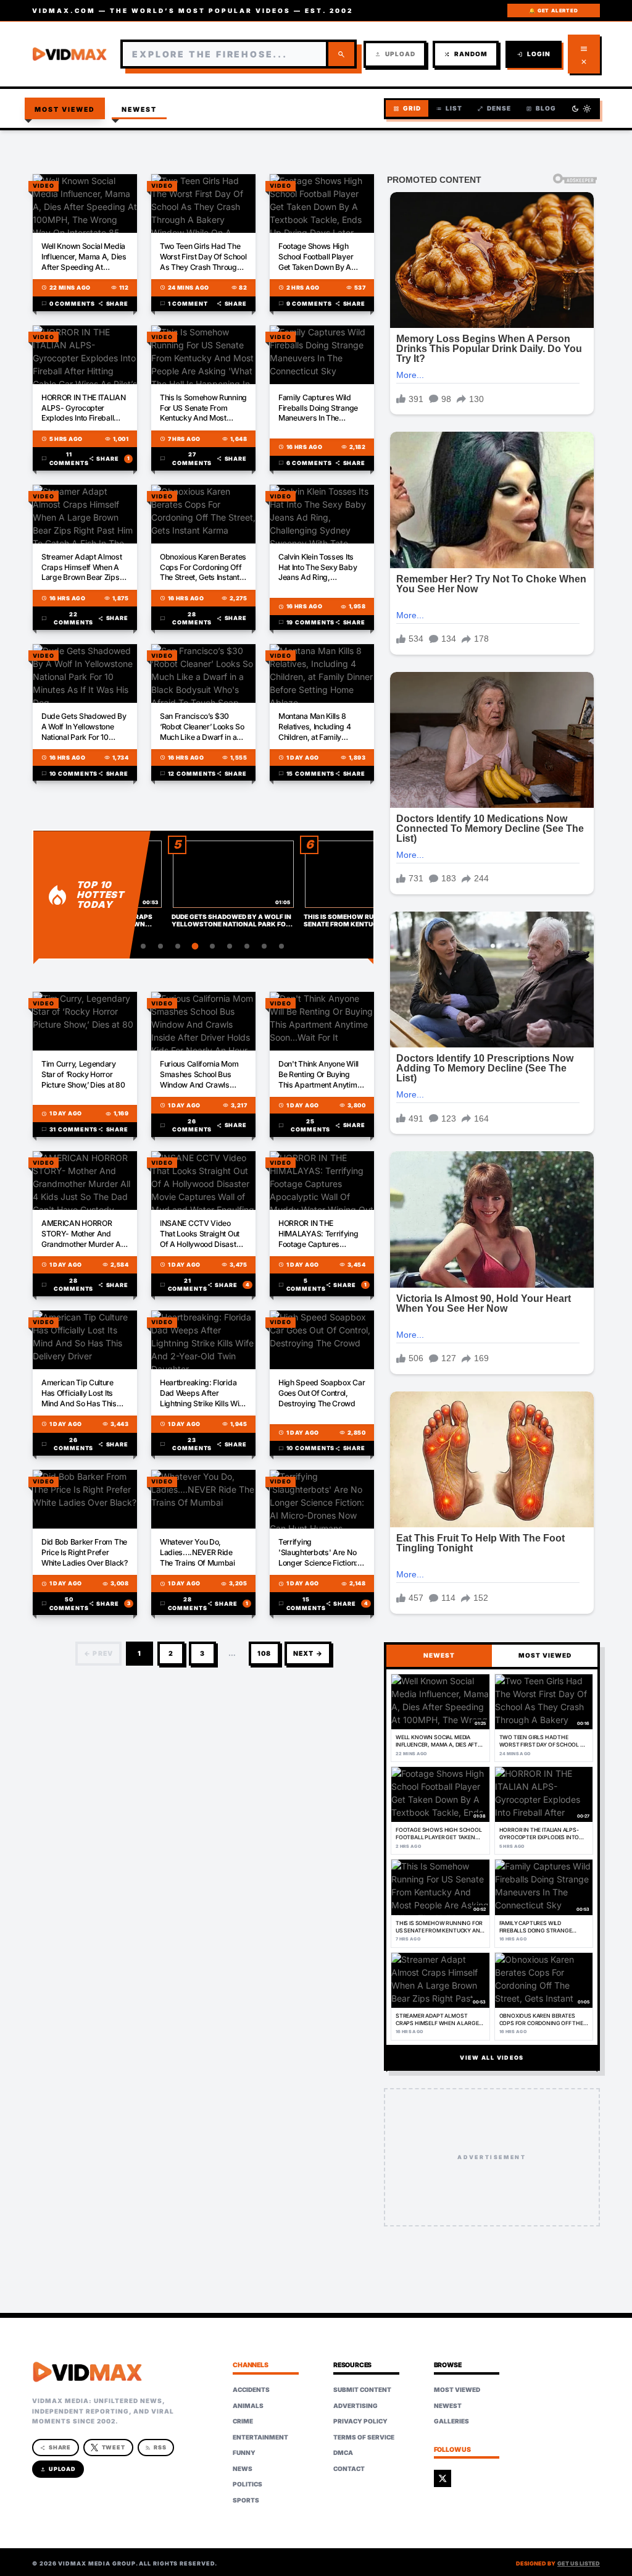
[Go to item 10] (281, 946)
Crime (243, 2421)
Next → (308, 1654)
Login (534, 54)
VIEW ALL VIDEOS (492, 2058)
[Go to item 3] (160, 946)
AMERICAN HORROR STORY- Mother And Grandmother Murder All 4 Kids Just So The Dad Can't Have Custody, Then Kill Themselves (83, 1234)
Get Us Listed (579, 2563)
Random (466, 54)
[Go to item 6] (212, 946)
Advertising (355, 2406)
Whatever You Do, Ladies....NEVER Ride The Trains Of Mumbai (197, 1552)
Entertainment (260, 2437)
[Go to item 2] (143, 946)
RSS (156, 2447)
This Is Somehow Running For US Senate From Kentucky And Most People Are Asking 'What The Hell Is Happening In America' (203, 409)
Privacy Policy (360, 2421)
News (243, 2469)
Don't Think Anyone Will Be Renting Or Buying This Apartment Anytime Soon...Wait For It (320, 1075)
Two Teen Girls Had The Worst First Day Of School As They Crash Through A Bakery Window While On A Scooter (203, 257)
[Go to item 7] (230, 946)
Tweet (114, 2447)
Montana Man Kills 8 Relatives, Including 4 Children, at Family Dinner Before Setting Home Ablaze (315, 727)
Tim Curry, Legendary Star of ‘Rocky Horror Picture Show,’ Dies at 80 (83, 1074)
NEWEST (439, 1655)
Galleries (451, 2421)
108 (264, 1654)
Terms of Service (364, 2437)
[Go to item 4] (178, 946)
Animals (248, 2406)
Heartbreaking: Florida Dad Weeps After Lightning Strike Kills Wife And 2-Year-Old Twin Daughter (203, 1394)
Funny (244, 2452)
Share (113, 304)
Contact (349, 2469)
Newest (139, 110)
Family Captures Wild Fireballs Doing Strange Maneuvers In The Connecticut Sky (318, 409)
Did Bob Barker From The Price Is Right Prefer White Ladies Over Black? (85, 1552)
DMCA (343, 2452)
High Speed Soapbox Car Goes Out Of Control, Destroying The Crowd (322, 1393)
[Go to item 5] (195, 946)
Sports (246, 2500)
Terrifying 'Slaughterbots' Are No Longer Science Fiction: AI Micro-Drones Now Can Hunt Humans (318, 1553)
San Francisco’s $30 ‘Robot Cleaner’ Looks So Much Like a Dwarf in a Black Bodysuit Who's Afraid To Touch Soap (202, 727)
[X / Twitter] (443, 2478)
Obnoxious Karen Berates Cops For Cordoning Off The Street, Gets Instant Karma (203, 568)
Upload (395, 54)
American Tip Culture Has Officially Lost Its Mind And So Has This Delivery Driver (79, 1394)
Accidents (251, 2389)
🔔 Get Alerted (553, 10)
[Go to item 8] (247, 946)
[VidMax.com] (70, 54)
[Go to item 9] (264, 946)
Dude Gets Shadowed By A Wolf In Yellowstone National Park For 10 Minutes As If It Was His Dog (84, 727)
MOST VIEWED (545, 1655)
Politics (247, 2484)
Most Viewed (65, 110)
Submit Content (362, 2389)
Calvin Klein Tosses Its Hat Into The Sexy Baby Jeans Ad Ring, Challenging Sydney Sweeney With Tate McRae (318, 568)
